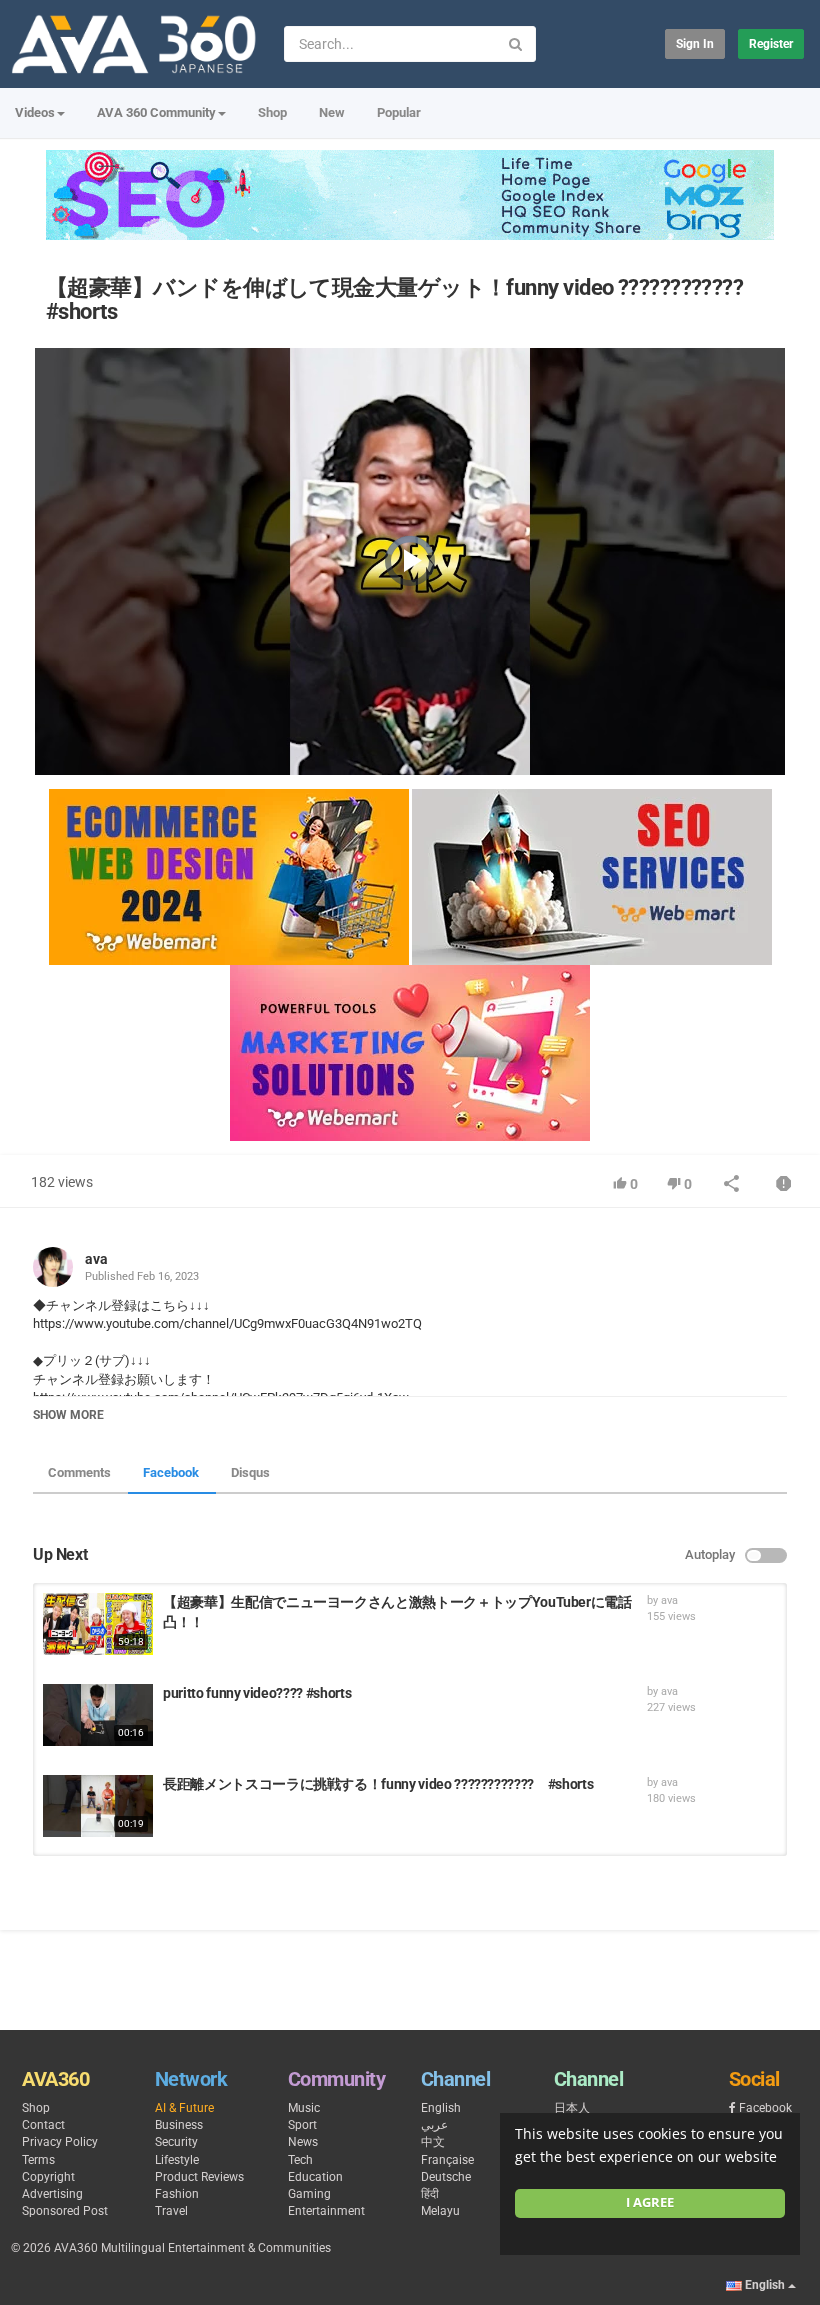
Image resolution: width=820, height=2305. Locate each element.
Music (304, 2108)
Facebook (171, 1472)
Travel (171, 2211)
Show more (68, 1415)
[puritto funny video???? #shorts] (98, 1715)
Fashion (177, 2194)
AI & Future (184, 2108)
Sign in (695, 44)
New (332, 112)
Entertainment (326, 2211)
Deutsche (446, 2177)
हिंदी (430, 2194)
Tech (300, 2160)
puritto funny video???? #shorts (257, 1693)
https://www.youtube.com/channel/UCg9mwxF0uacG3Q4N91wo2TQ (227, 1323)
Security (176, 2142)
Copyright (48, 2177)
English (441, 2108)
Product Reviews (199, 2177)
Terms (38, 2160)
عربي (434, 2125)
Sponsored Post (65, 2211)
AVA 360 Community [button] (156, 112)
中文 (433, 2142)
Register (771, 44)
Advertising (52, 2194)
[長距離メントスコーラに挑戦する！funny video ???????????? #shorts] (98, 1806)
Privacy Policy (60, 2142)
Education (315, 2177)
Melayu (440, 2211)
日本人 (572, 2108)
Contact (43, 2125)
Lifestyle (177, 2160)
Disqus (250, 1472)
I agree (650, 2202)
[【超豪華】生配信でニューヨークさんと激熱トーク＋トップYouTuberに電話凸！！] (98, 1624)
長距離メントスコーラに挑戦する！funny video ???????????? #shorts (378, 1784)
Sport (302, 2125)
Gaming (309, 2194)
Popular (399, 112)
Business (179, 2125)
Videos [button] (35, 112)
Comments (79, 1472)
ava (96, 1259)
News (303, 2142)
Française (447, 2160)
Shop (272, 112)
